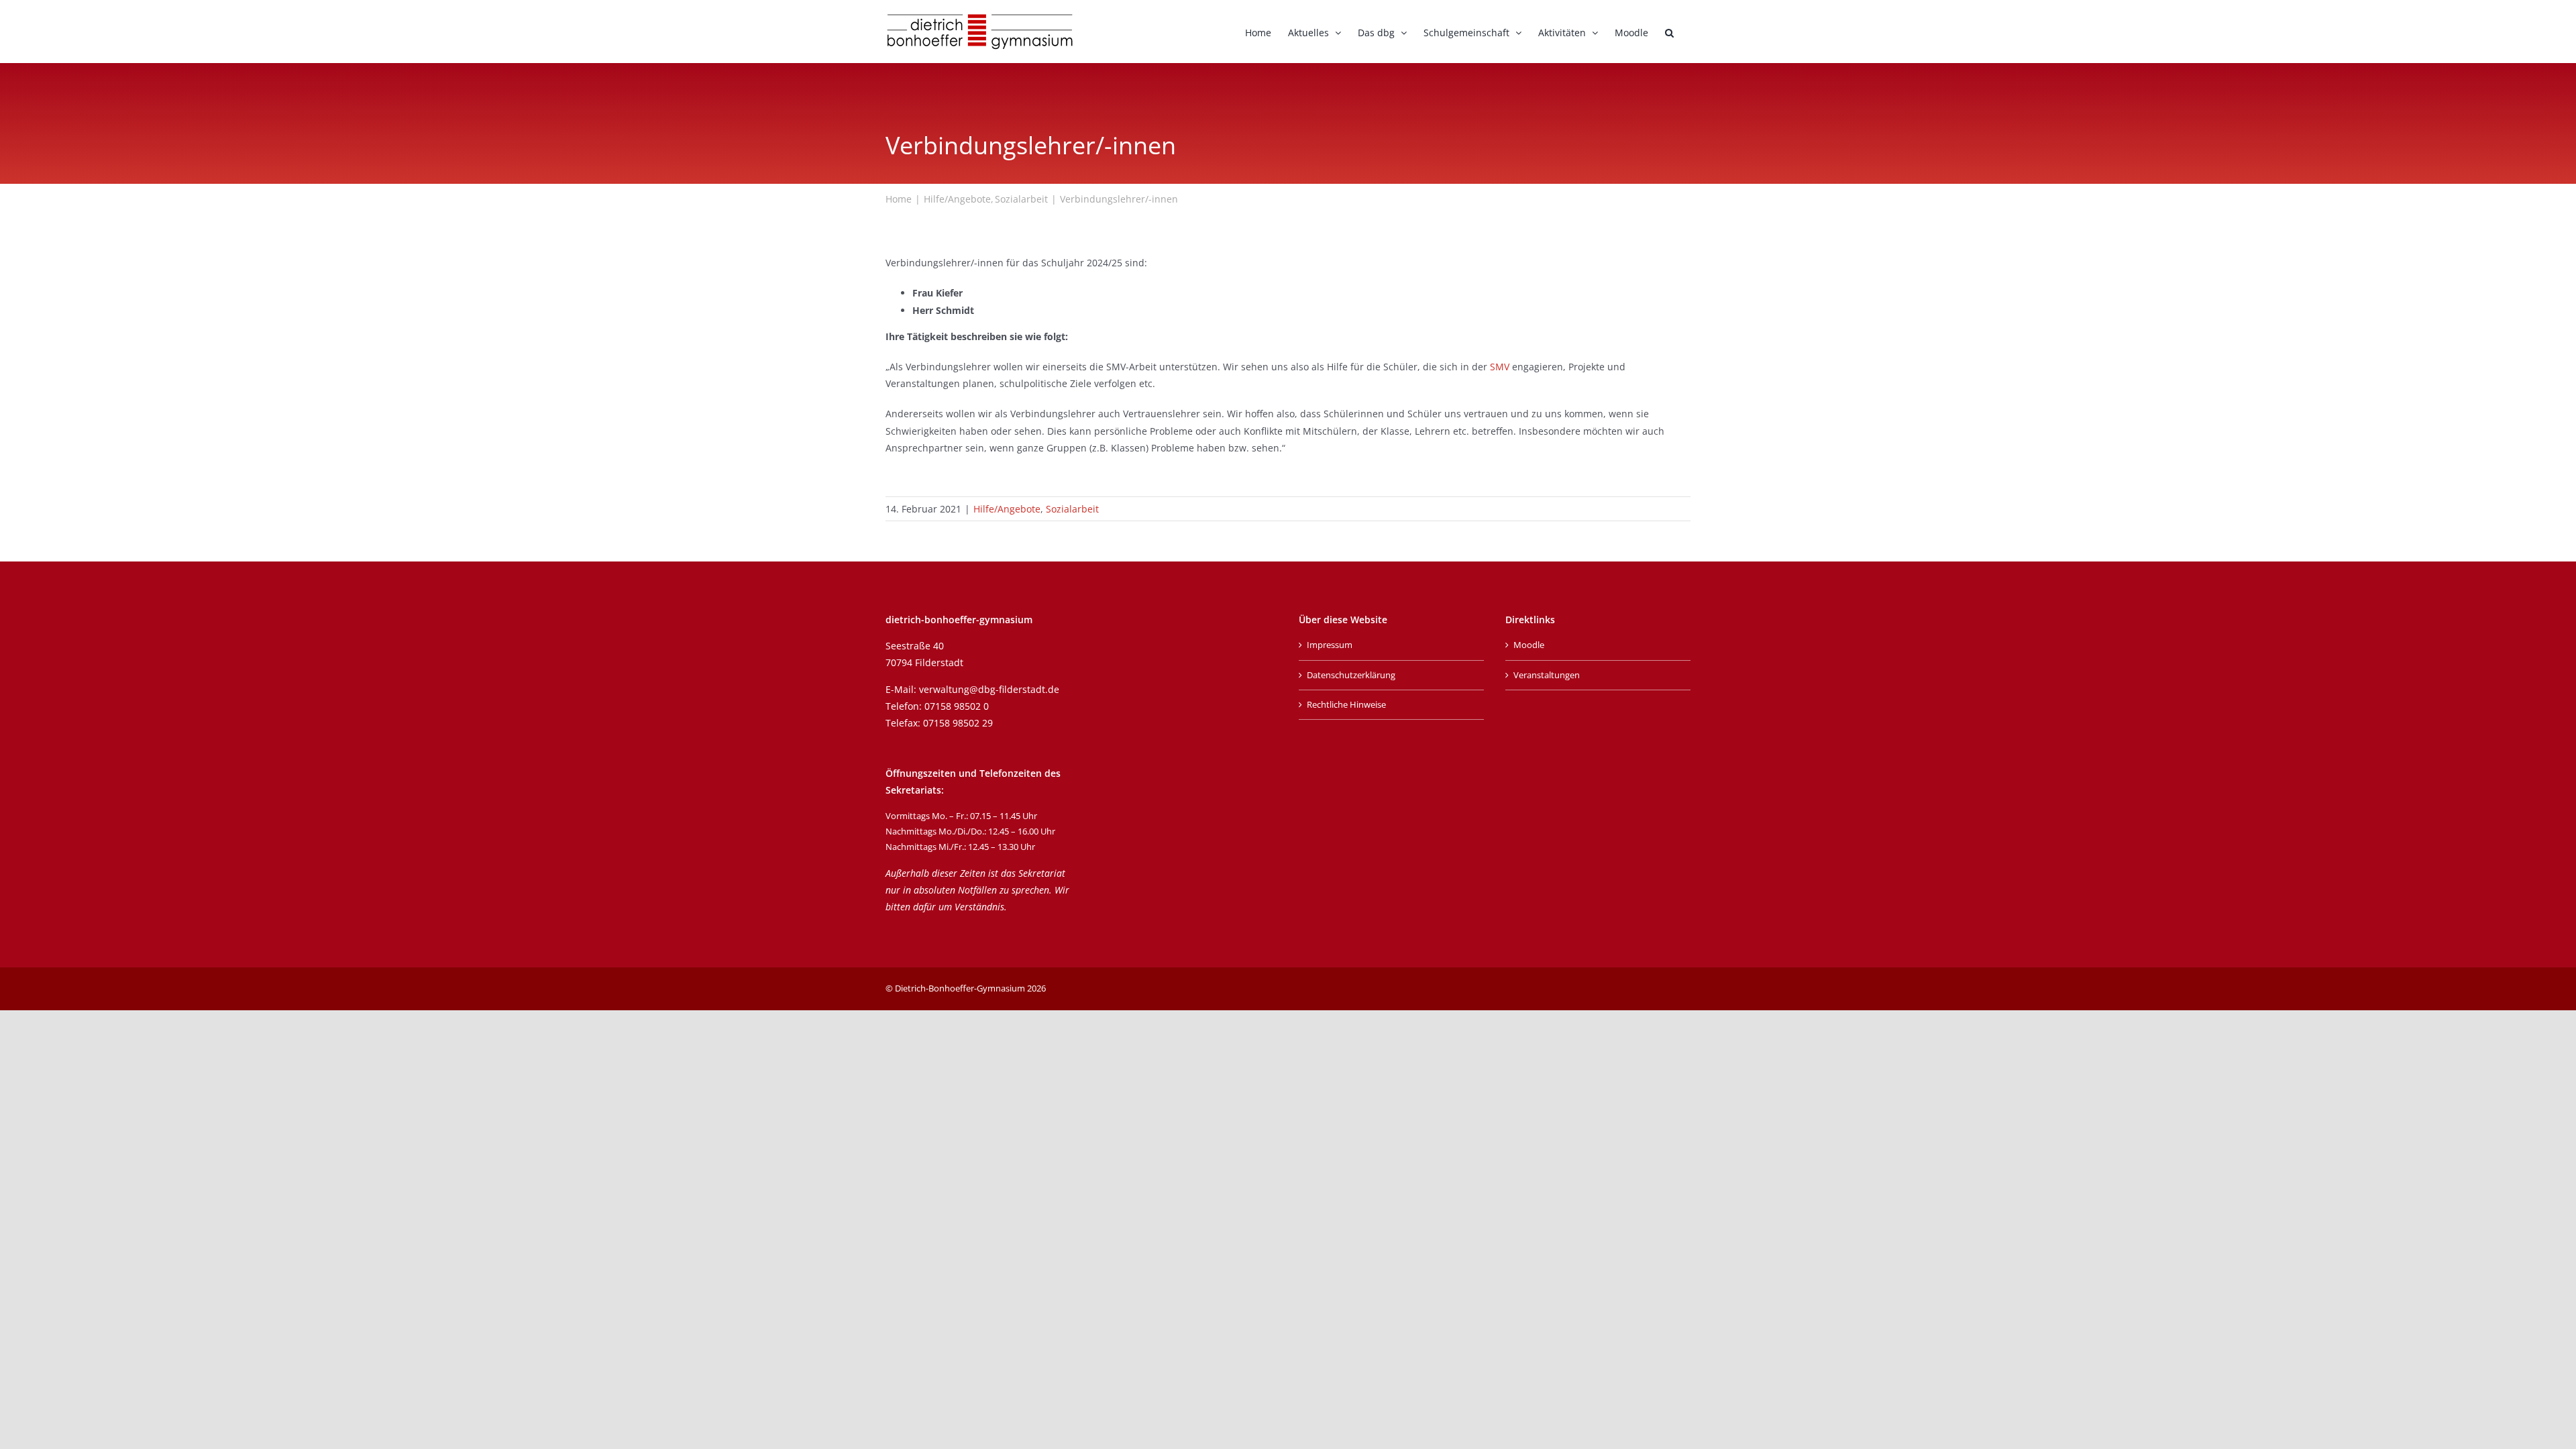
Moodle (1529, 645)
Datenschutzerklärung (1351, 675)
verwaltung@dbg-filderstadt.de (989, 689)
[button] (1669, 32)
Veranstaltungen (1547, 675)
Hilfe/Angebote (1007, 509)
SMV (1501, 367)
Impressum (1330, 645)
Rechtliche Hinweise (1346, 704)
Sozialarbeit (1072, 509)
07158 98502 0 (957, 706)
